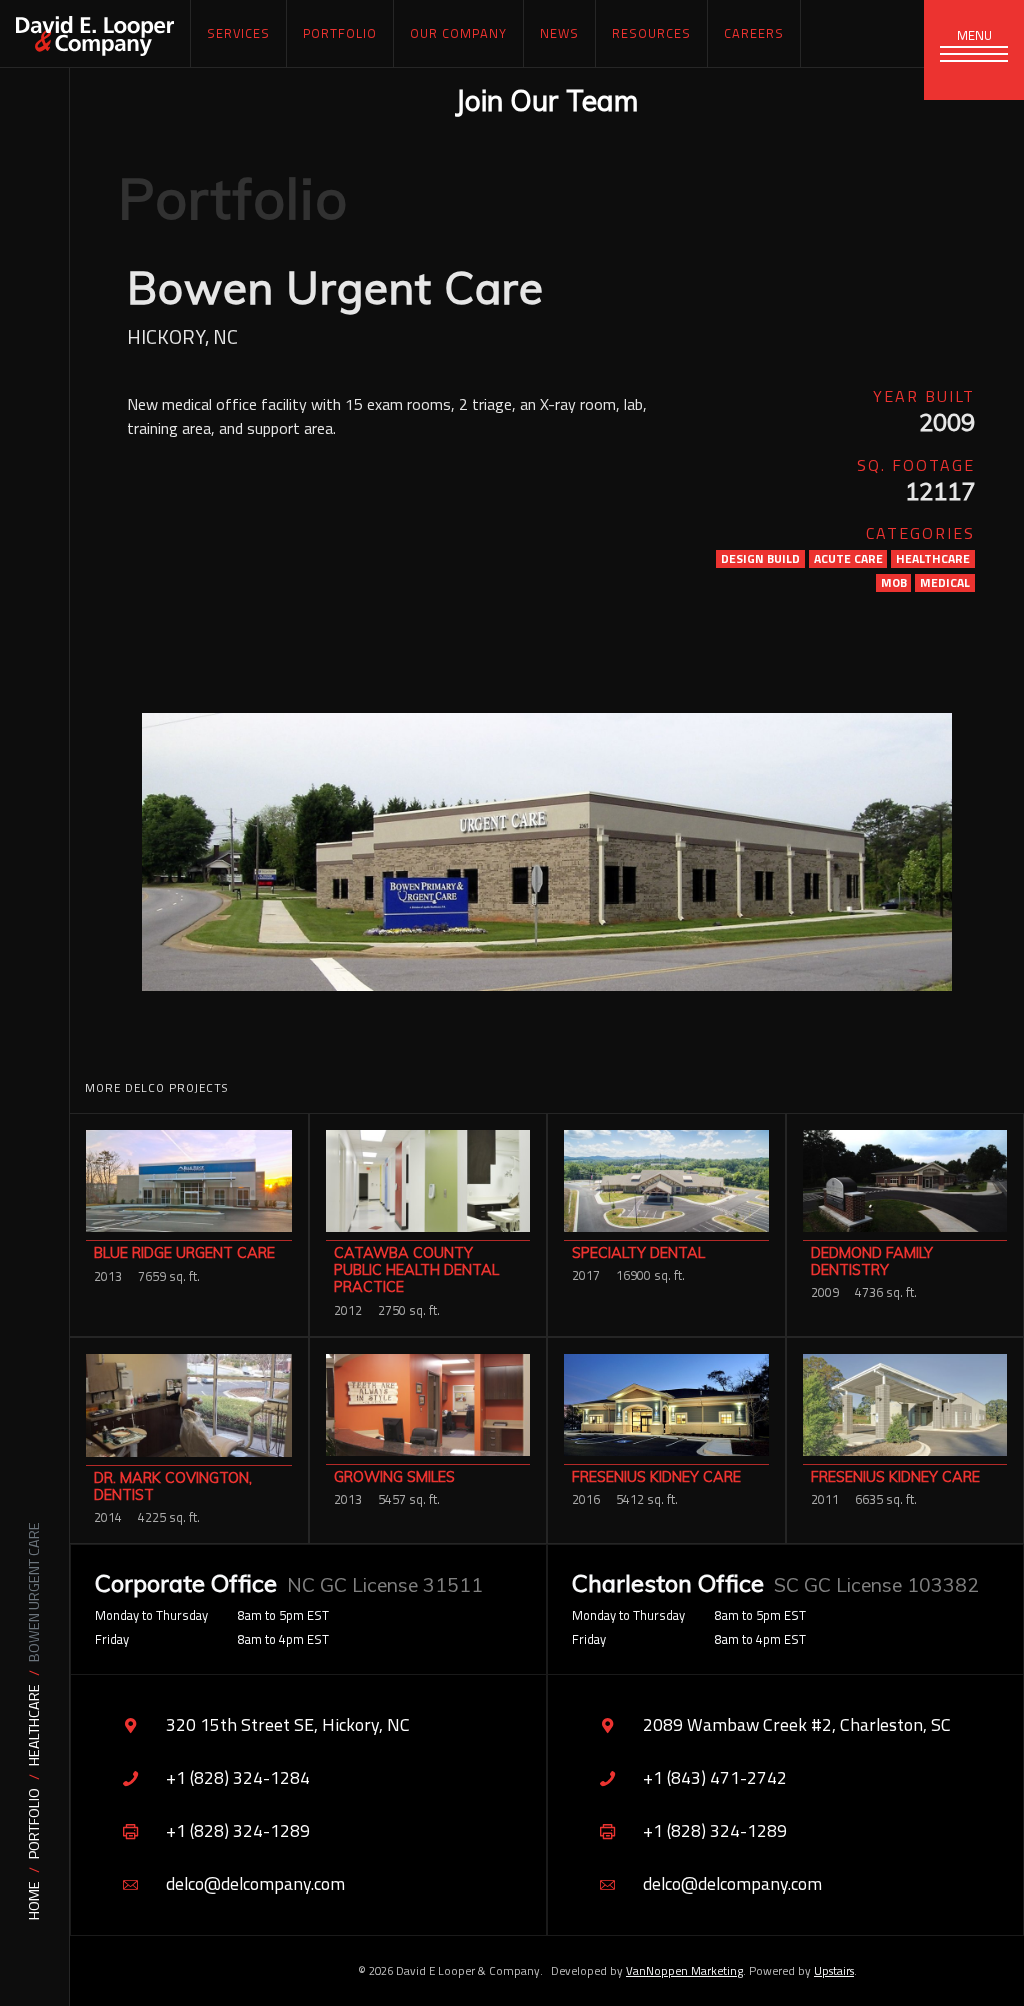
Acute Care (848, 559)
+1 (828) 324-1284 (238, 1777)
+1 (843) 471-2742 (715, 1777)
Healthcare (34, 1725)
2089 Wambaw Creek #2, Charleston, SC (797, 1724)
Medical (945, 583)
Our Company (458, 33)
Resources (651, 33)
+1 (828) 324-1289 (238, 1830)
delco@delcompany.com (255, 1883)
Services (238, 33)
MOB (894, 583)
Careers (754, 33)
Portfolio (34, 1823)
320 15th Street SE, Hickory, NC (288, 1724)
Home (34, 1900)
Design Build (760, 559)
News (559, 33)
